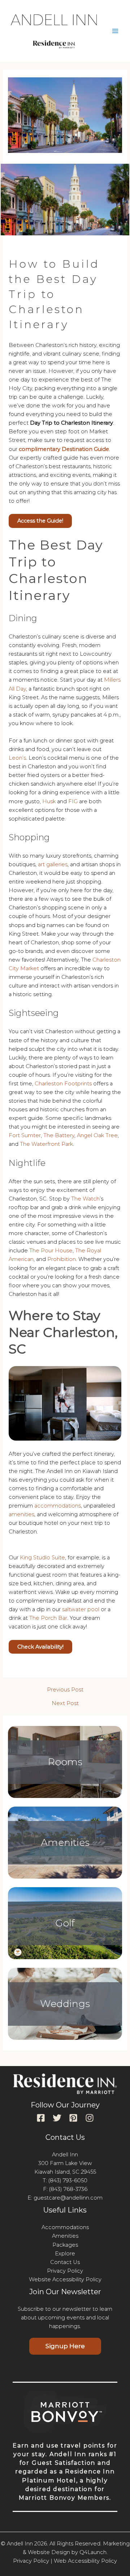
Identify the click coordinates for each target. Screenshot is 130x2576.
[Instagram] (90, 2118)
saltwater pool (81, 1609)
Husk (49, 801)
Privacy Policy (65, 2271)
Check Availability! (40, 1647)
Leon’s (17, 758)
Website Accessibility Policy (65, 2279)
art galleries (53, 864)
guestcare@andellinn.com (68, 2198)
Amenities (65, 1842)
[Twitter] (57, 2118)
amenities (21, 1514)
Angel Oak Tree (97, 1135)
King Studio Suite (42, 1558)
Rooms (65, 1762)
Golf (65, 1923)
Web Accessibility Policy (85, 2561)
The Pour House (51, 1251)
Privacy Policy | (33, 2561)
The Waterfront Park (46, 1144)
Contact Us (65, 2262)
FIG (73, 801)
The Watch (85, 1199)
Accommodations (65, 2227)
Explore (65, 2254)
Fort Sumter (25, 1135)
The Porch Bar (48, 1618)
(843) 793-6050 (68, 2180)
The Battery (59, 1135)
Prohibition (62, 1259)
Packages (65, 2245)
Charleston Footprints (63, 1084)
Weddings (65, 2004)
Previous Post (65, 1690)
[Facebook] (41, 2118)
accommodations (58, 1506)
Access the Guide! (40, 521)
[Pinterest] (73, 2118)
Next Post (65, 1703)
